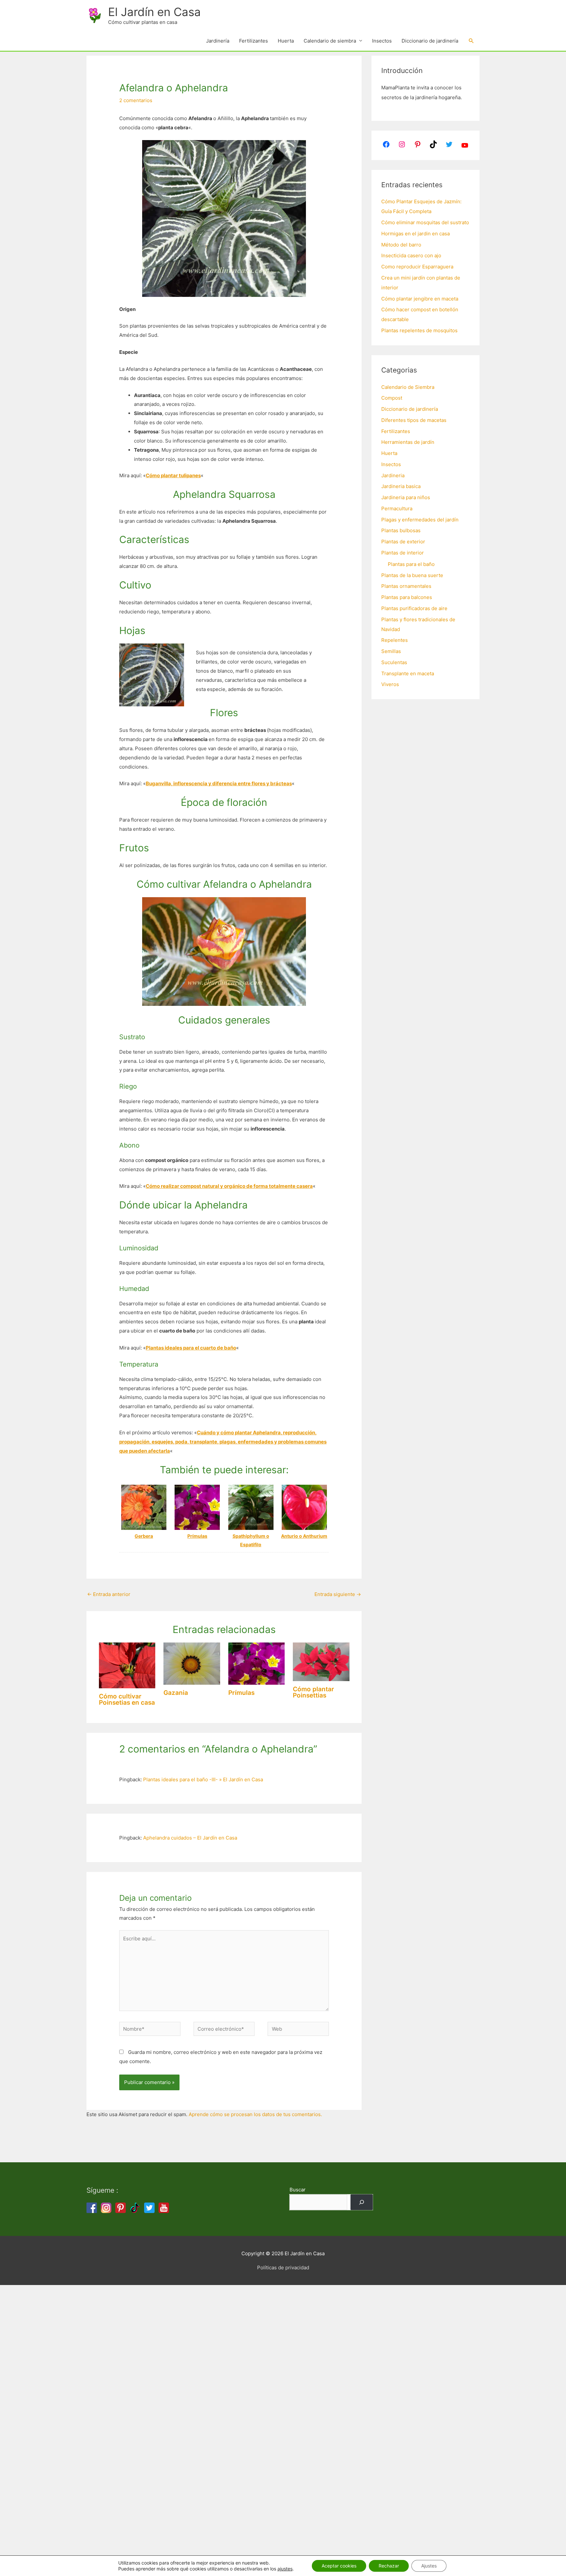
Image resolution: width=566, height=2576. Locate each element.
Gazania (176, 1693)
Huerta (286, 41)
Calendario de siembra (330, 41)
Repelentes (395, 640)
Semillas (391, 651)
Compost (392, 398)
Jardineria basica (401, 486)
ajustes (285, 2569)
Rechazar (389, 2566)
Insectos (382, 41)
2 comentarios (136, 100)
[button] (471, 41)
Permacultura (397, 508)
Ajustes (429, 2566)
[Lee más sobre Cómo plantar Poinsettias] (321, 1661)
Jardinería (218, 41)
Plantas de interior (403, 553)
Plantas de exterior (403, 542)
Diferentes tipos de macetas (414, 420)
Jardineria (393, 475)
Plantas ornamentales (406, 586)
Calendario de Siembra (408, 387)
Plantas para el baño (411, 564)
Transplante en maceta (408, 673)
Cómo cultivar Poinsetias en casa (127, 1699)
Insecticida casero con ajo (411, 255)
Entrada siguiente (338, 1594)
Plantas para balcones (407, 597)
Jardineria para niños (406, 497)
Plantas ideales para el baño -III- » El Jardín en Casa (203, 1779)
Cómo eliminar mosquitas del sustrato (425, 222)
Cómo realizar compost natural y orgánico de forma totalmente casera (229, 1186)
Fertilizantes (254, 41)
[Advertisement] (197, 2383)
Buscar (298, 2190)
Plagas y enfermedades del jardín (420, 520)
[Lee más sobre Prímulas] (257, 1663)
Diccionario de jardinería (430, 41)
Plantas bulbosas (401, 530)
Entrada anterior (109, 1594)
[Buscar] (362, 2202)
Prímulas (241, 1693)
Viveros (390, 684)
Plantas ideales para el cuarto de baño (191, 1348)
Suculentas (394, 662)
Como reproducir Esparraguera (417, 267)
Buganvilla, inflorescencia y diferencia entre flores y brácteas (219, 783)
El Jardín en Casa (154, 12)
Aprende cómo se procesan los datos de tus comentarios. (255, 2114)
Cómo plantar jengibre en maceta (420, 299)
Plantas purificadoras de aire (414, 608)
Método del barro (401, 245)
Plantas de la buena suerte (412, 575)
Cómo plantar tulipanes (173, 475)
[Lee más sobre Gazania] (192, 1663)
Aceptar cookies (339, 2566)
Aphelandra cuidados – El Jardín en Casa (190, 1838)
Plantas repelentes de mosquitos (419, 330)
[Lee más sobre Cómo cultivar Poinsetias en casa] (127, 1665)
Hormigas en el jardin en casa (415, 234)
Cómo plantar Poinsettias (313, 1692)
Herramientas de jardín (408, 442)
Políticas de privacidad (283, 2268)
